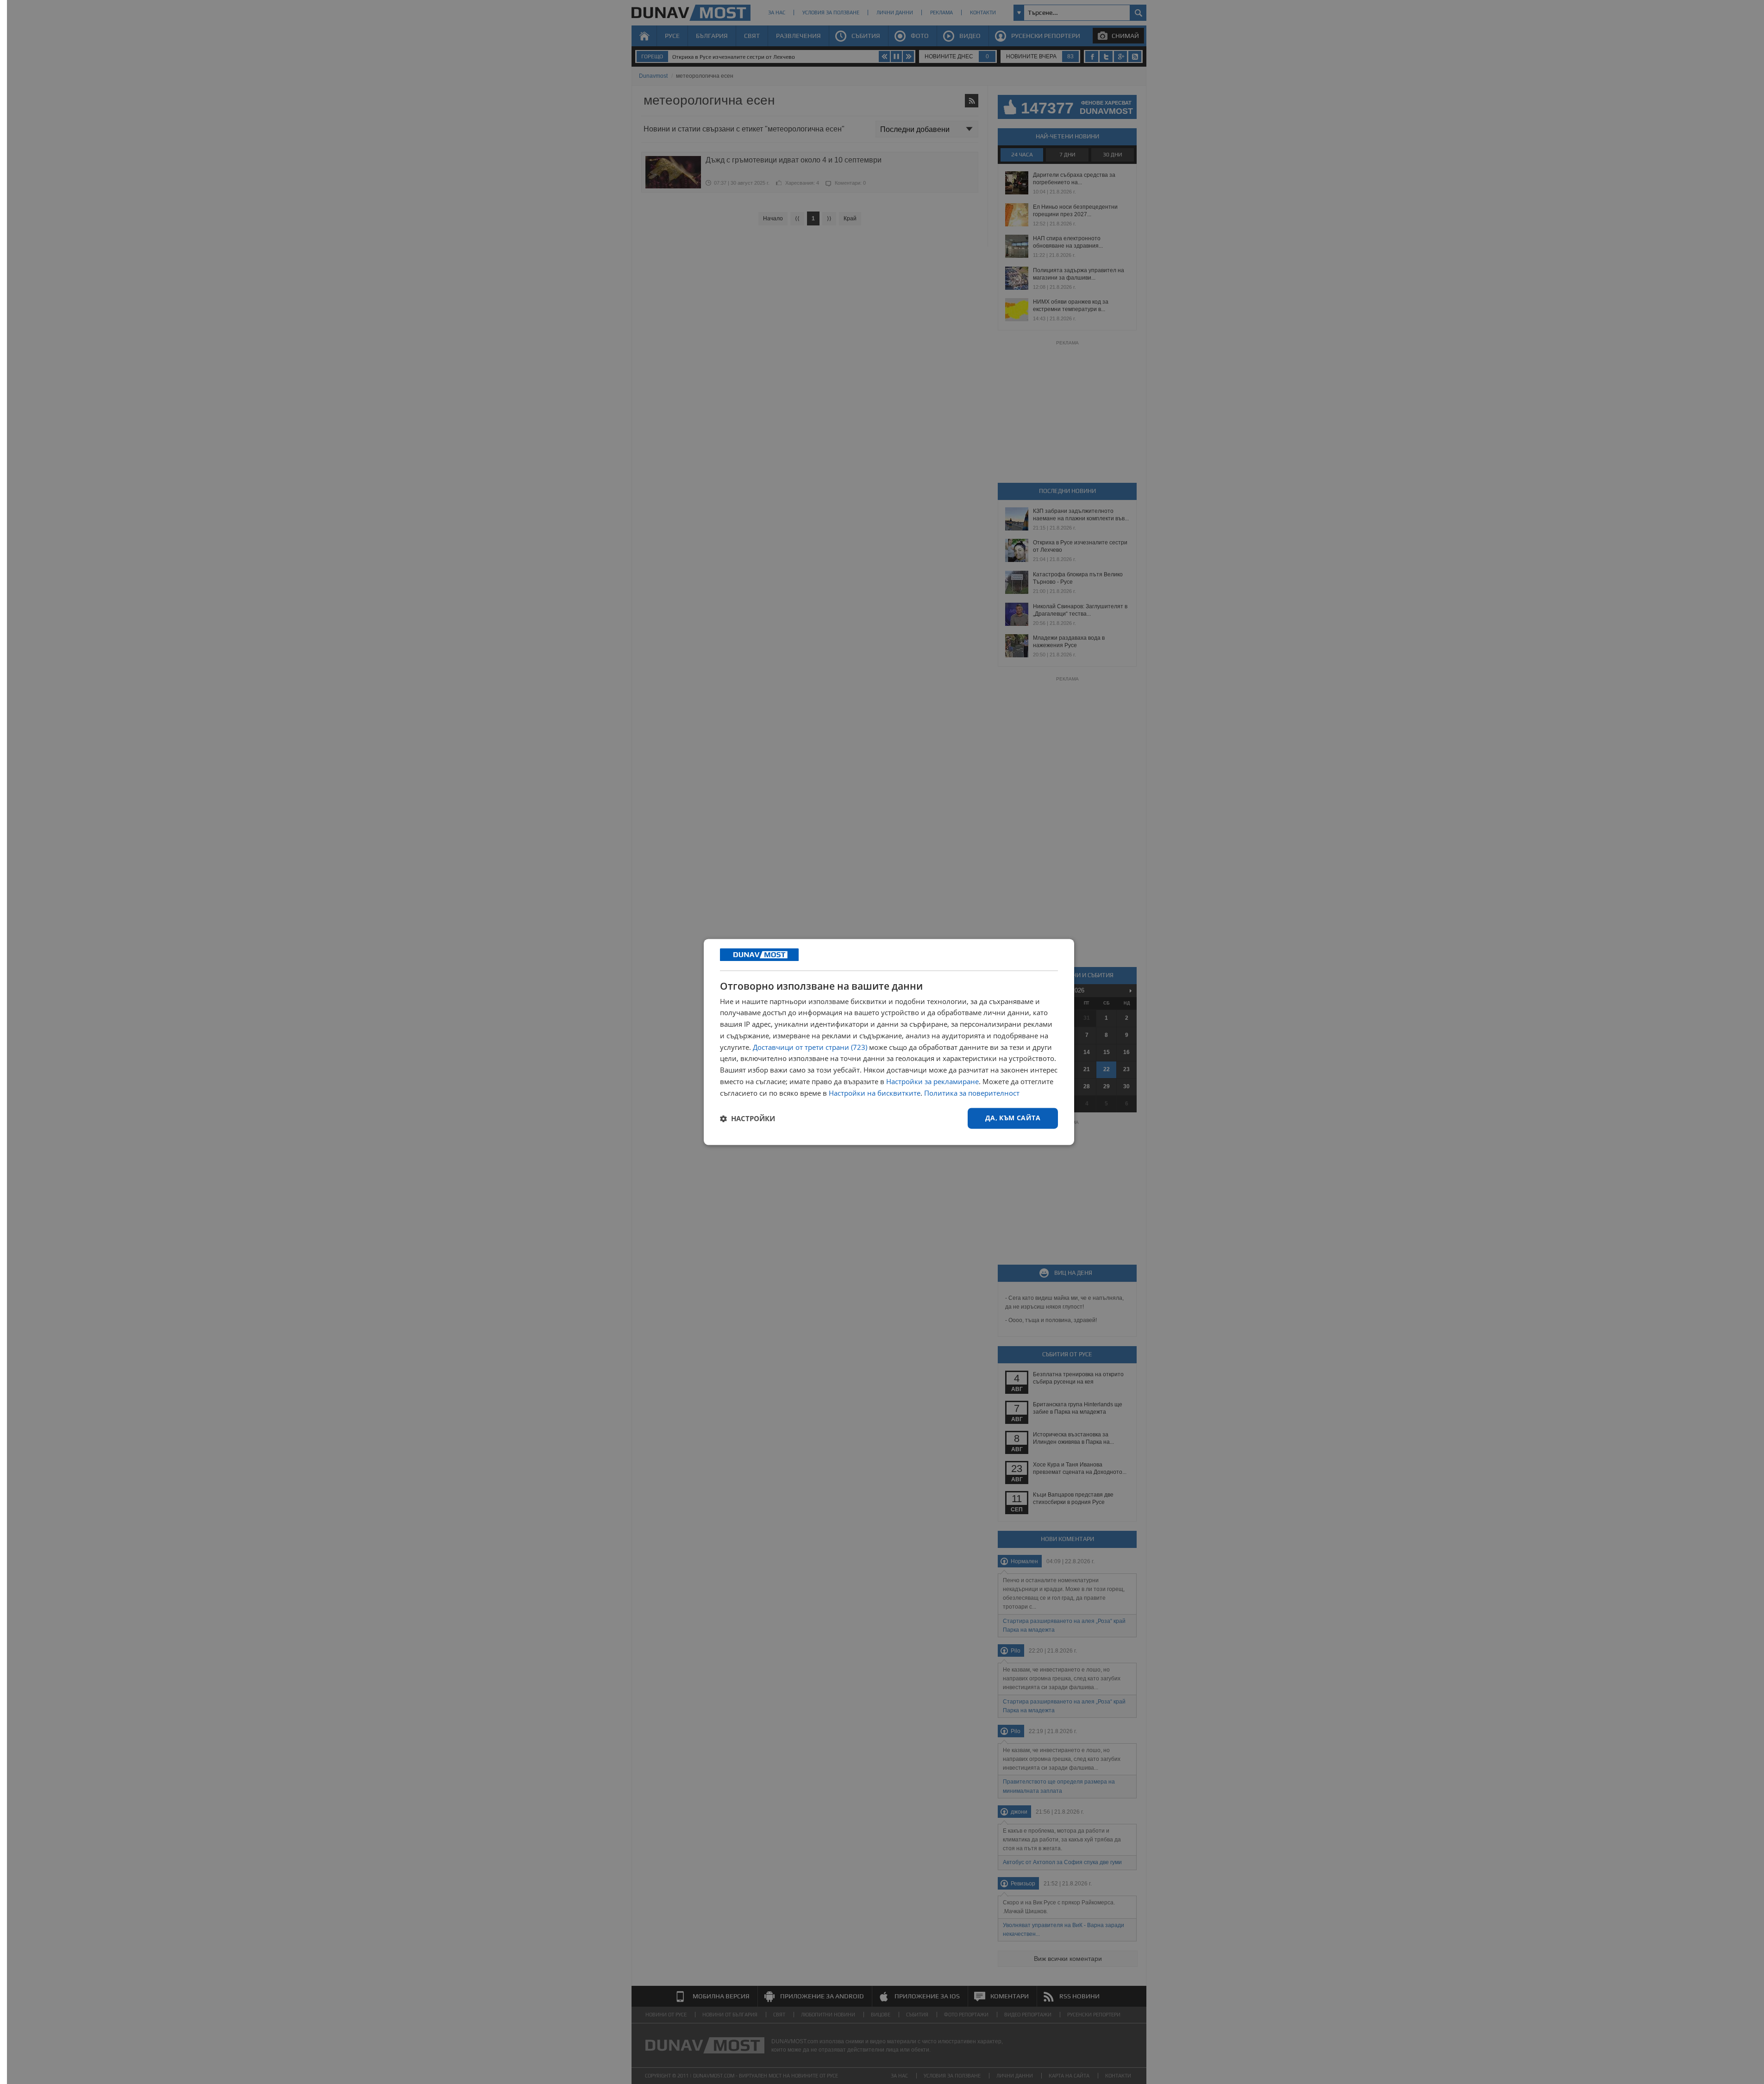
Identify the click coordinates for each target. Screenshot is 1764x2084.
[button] (748, 1118)
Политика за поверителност (972, 1093)
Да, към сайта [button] (1013, 1118)
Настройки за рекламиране (932, 1081)
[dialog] (889, 1042)
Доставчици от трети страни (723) (810, 1047)
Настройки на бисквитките (875, 1093)
